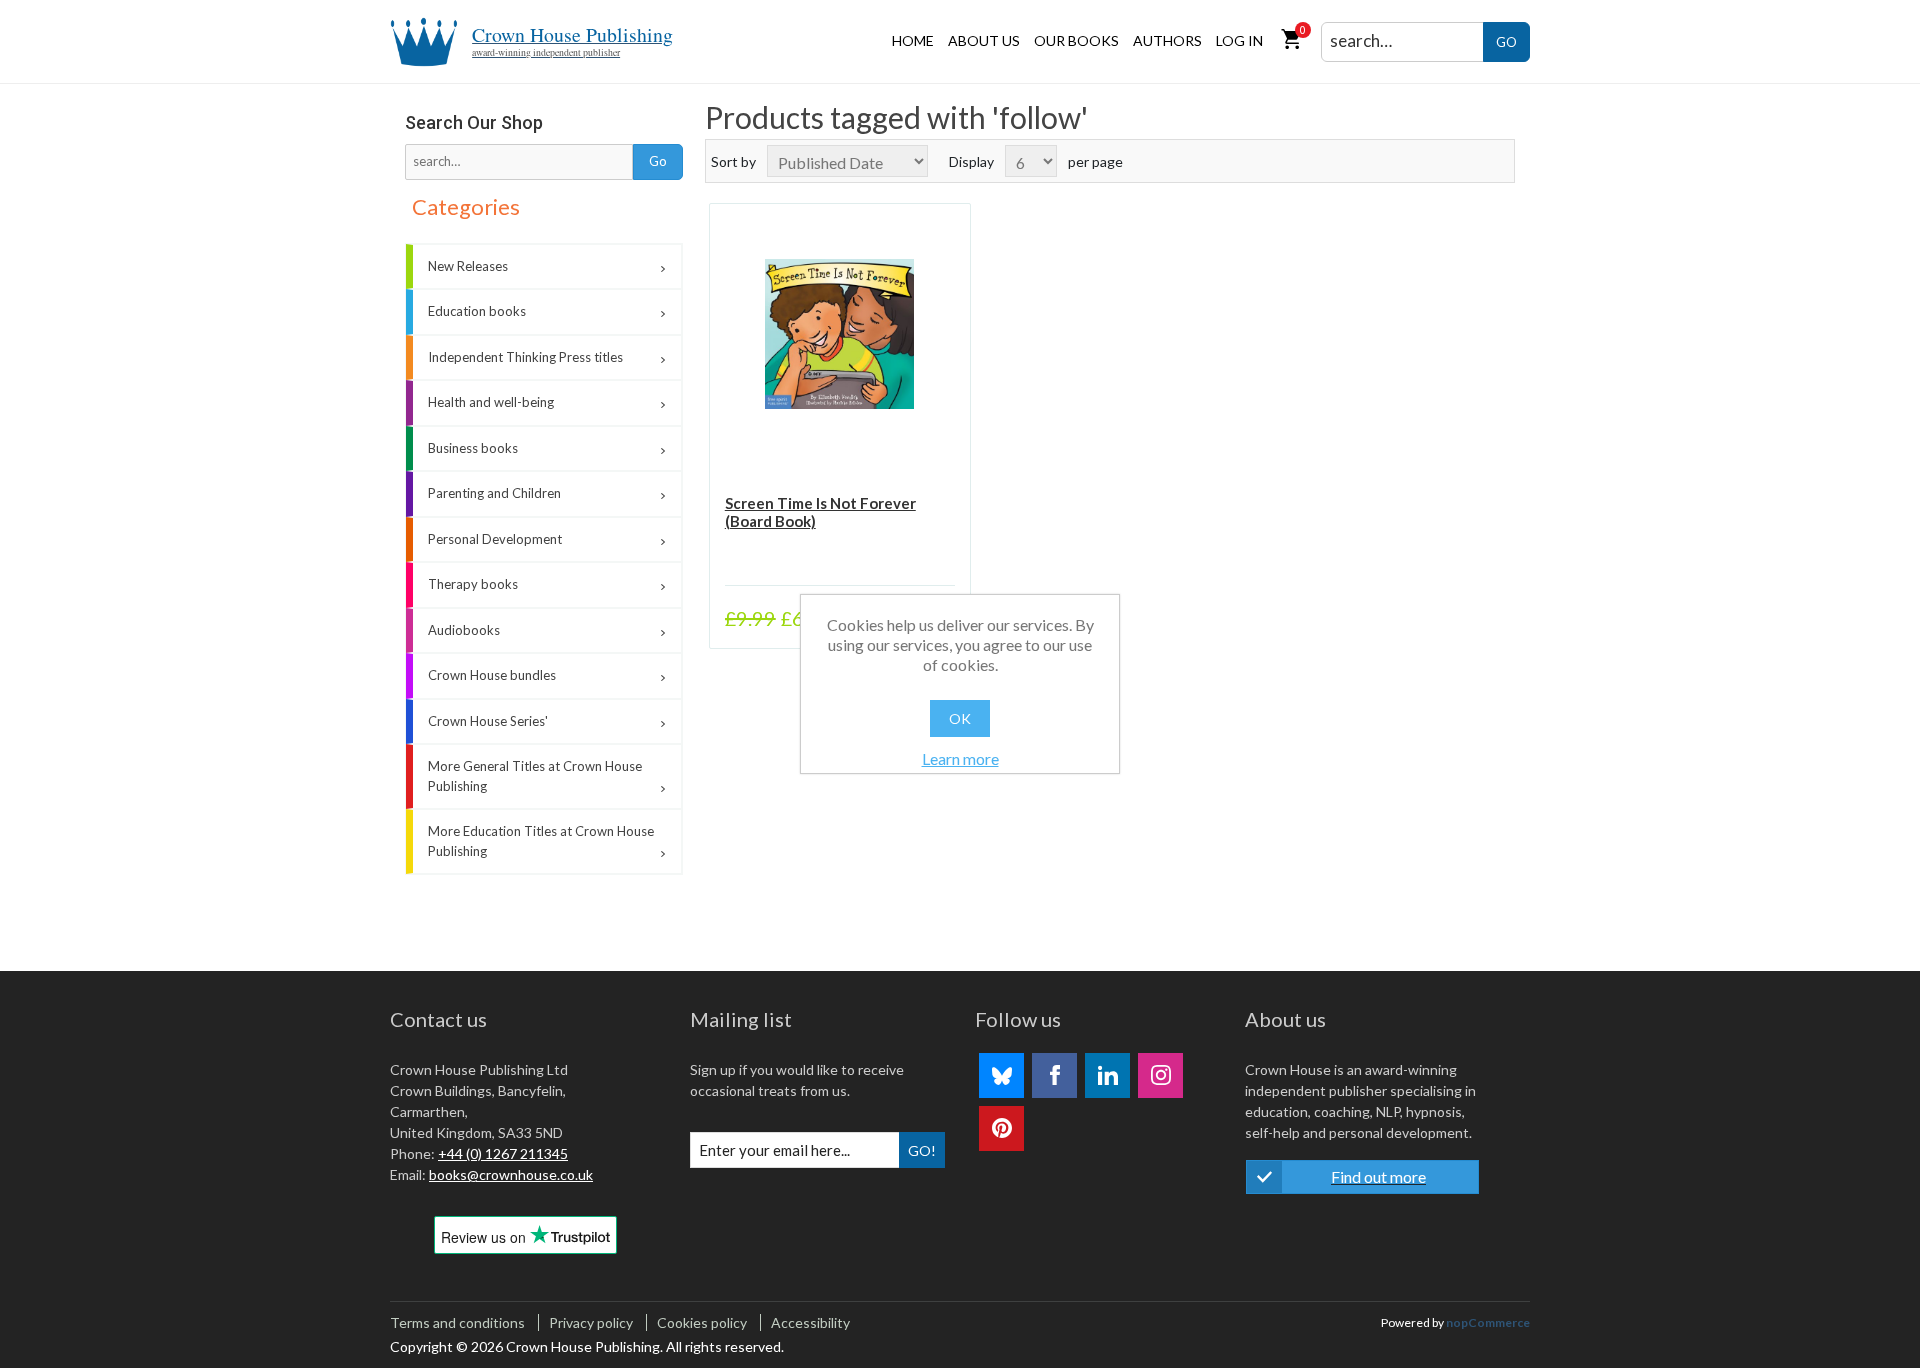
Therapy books (473, 584)
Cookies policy (702, 1322)
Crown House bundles (492, 675)
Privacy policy (591, 1322)
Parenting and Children (494, 493)
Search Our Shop (474, 122)
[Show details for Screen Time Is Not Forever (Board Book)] (840, 334)
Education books (477, 311)
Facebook (1054, 1075)
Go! (922, 1150)
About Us (984, 40)
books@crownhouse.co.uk (511, 1174)
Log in (1239, 40)
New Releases (468, 266)
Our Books (1076, 40)
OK (960, 718)
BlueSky (1001, 1075)
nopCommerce (1488, 1322)
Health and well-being (491, 402)
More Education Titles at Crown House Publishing (541, 841)
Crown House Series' (488, 721)
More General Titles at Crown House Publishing (535, 776)
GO (1506, 42)
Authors (1167, 40)
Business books (473, 448)
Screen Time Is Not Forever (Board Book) (820, 512)
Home (913, 40)
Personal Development (495, 539)
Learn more (960, 758)
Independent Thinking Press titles (525, 357)
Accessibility (810, 1322)
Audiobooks (464, 630)
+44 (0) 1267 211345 (503, 1153)
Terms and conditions (457, 1322)
